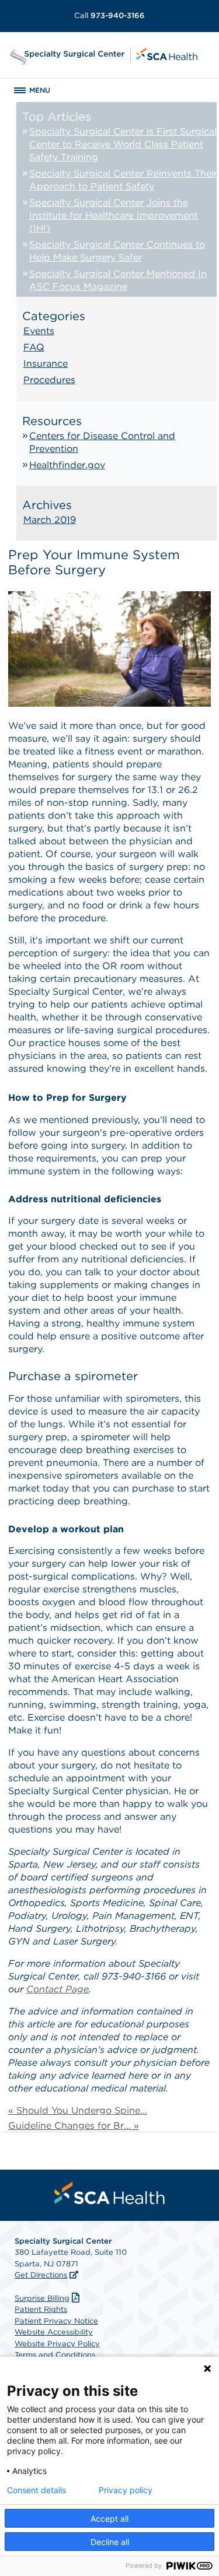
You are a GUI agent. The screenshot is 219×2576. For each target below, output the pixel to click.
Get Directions (41, 2275)
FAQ (34, 347)
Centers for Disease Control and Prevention (102, 442)
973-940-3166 (109, 15)
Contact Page (58, 1989)
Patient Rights (41, 2309)
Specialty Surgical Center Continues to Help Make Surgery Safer (117, 251)
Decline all (110, 2542)
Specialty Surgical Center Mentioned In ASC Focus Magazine (118, 280)
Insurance (46, 364)
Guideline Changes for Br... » (74, 2126)
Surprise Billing (42, 2298)
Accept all (109, 2519)
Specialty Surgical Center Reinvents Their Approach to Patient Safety (123, 180)
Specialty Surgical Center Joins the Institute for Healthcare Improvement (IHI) (114, 215)
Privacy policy (126, 2490)
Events (39, 331)
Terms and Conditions (55, 2355)
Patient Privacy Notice (56, 2321)
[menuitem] (110, 2193)
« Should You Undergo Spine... (78, 2110)
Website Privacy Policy (57, 2344)
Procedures (49, 380)
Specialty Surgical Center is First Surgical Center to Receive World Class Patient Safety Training (123, 144)
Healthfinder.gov (67, 465)
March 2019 (50, 520)
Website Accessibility (54, 2332)
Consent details (36, 2490)
